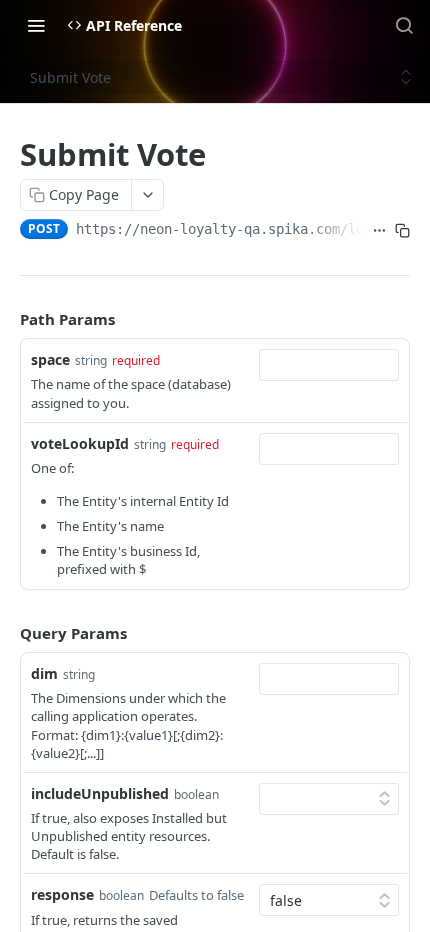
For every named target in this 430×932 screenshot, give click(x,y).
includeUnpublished (100, 793)
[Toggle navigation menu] (36, 25)
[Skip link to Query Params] (6, 633)
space (50, 359)
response (62, 894)
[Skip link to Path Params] (6, 319)
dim (44, 673)
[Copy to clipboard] (402, 231)
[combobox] (329, 365)
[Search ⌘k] (404, 25)
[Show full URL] (379, 231)
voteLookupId (80, 443)
